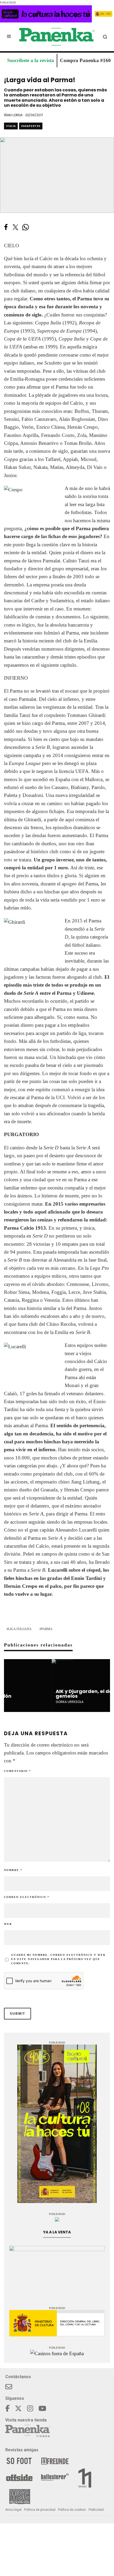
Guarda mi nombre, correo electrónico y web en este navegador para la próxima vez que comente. (58, 1959)
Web (8, 1924)
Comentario (17, 1771)
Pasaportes (31, 126)
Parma (47, 1629)
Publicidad (96, 2510)
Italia (11, 126)
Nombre (13, 1870)
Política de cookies (72, 2510)
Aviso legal (13, 2510)
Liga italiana (20, 1629)
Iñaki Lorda (13, 115)
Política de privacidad (40, 2510)
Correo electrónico (27, 1897)
